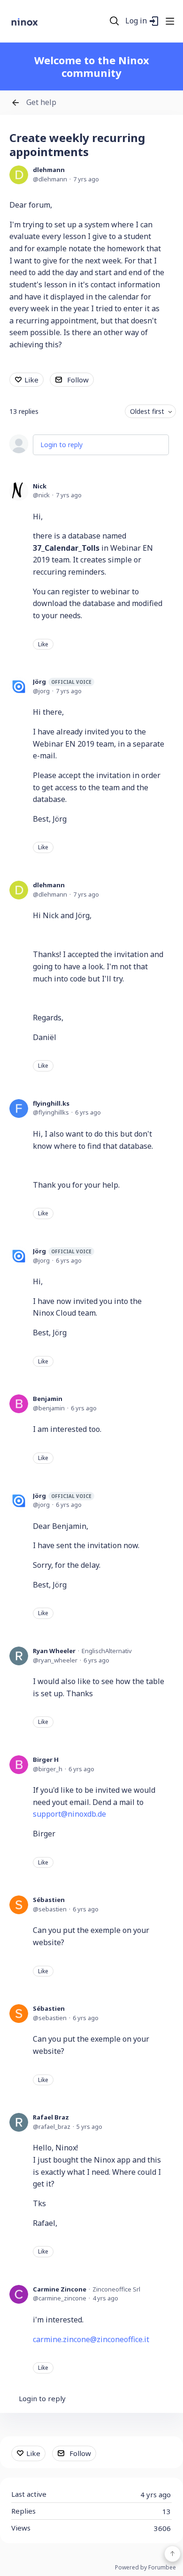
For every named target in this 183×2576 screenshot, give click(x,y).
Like (31, 380)
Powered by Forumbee (145, 2568)
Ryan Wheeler (54, 1651)
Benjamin (48, 1399)
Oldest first (147, 411)
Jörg (62, 681)
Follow (78, 380)
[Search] (114, 21)
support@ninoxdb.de (69, 1814)
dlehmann (49, 170)
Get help (41, 103)
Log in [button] (136, 21)
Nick (40, 486)
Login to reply (61, 445)
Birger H (46, 1760)
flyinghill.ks (51, 1103)
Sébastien (49, 1900)
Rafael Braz (51, 2117)
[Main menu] (170, 21)
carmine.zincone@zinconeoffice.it (91, 2339)
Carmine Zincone (60, 2289)
